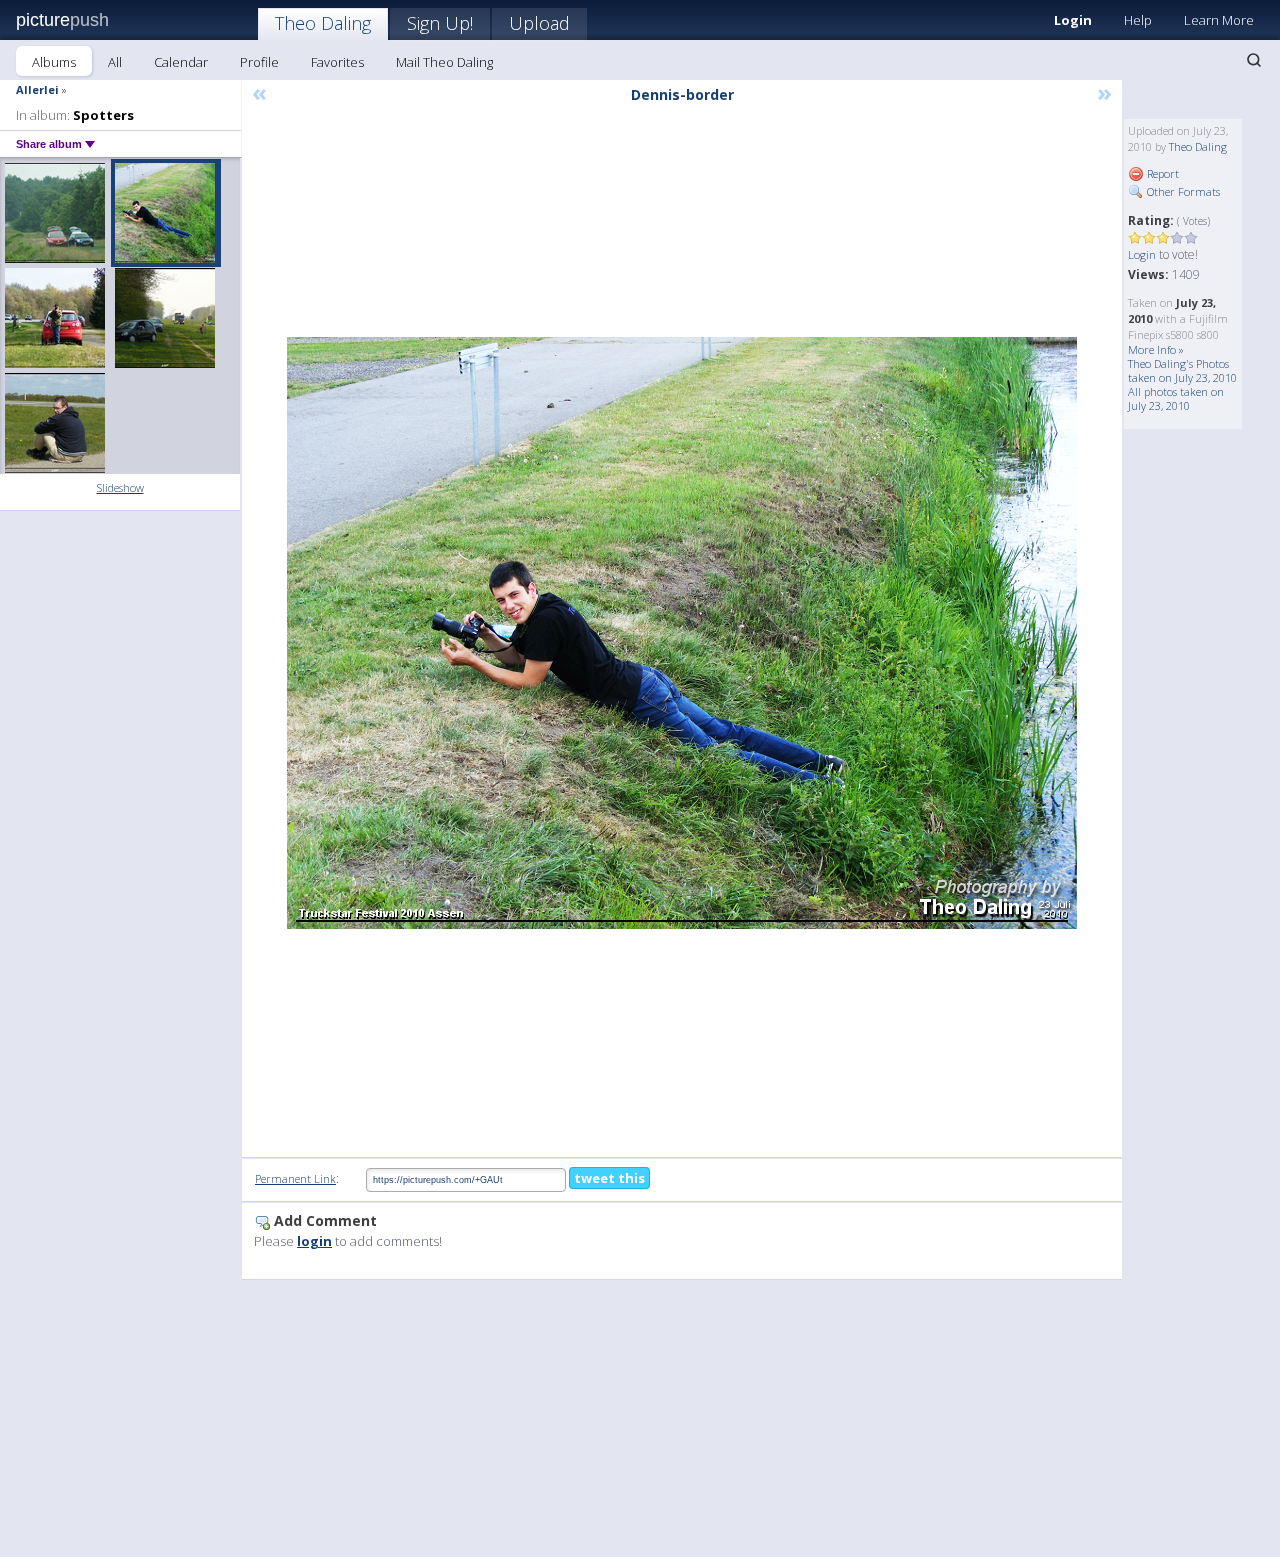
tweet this (609, 1178)
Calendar (181, 62)
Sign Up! (440, 23)
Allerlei (37, 89)
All (115, 62)
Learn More (1219, 20)
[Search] (1254, 60)
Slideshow (120, 487)
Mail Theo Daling (444, 62)
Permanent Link (295, 1178)
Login (1073, 20)
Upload (539, 23)
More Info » (1156, 349)
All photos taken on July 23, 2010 (1176, 398)
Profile (259, 62)
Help (1138, 20)
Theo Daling (323, 23)
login (314, 1241)
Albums (54, 62)
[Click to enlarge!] (682, 633)
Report (1161, 173)
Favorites (337, 62)
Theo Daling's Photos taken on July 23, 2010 (1182, 370)
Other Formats (1182, 191)
